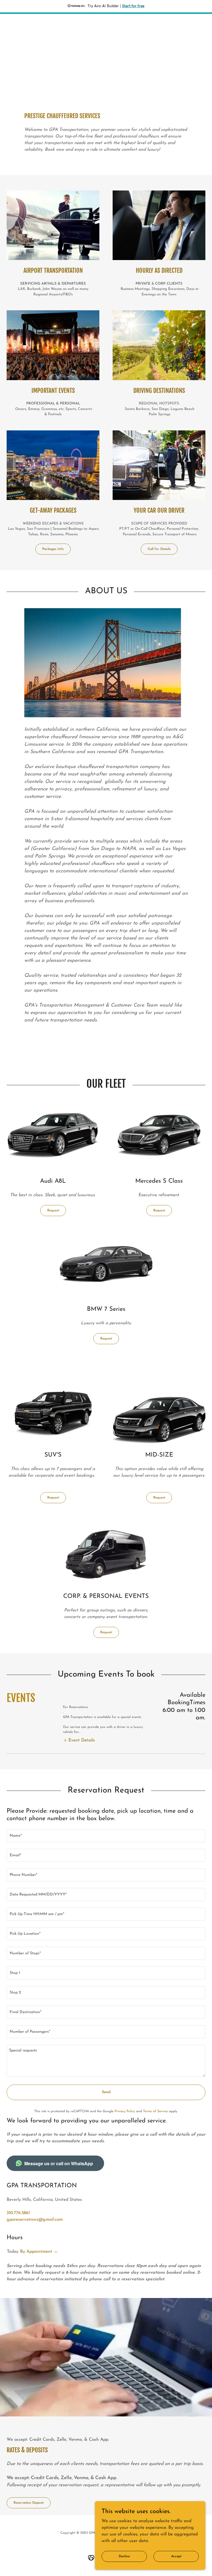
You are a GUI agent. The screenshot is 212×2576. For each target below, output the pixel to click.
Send (106, 2092)
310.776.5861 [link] (18, 2213)
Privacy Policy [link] (125, 2111)
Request (53, 1211)
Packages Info (53, 549)
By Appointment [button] (36, 2252)
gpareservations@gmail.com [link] (35, 2220)
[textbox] (106, 1836)
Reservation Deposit (29, 2503)
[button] (79, 1740)
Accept (176, 2556)
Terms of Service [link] (155, 2111)
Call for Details (159, 549)
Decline (124, 2556)
